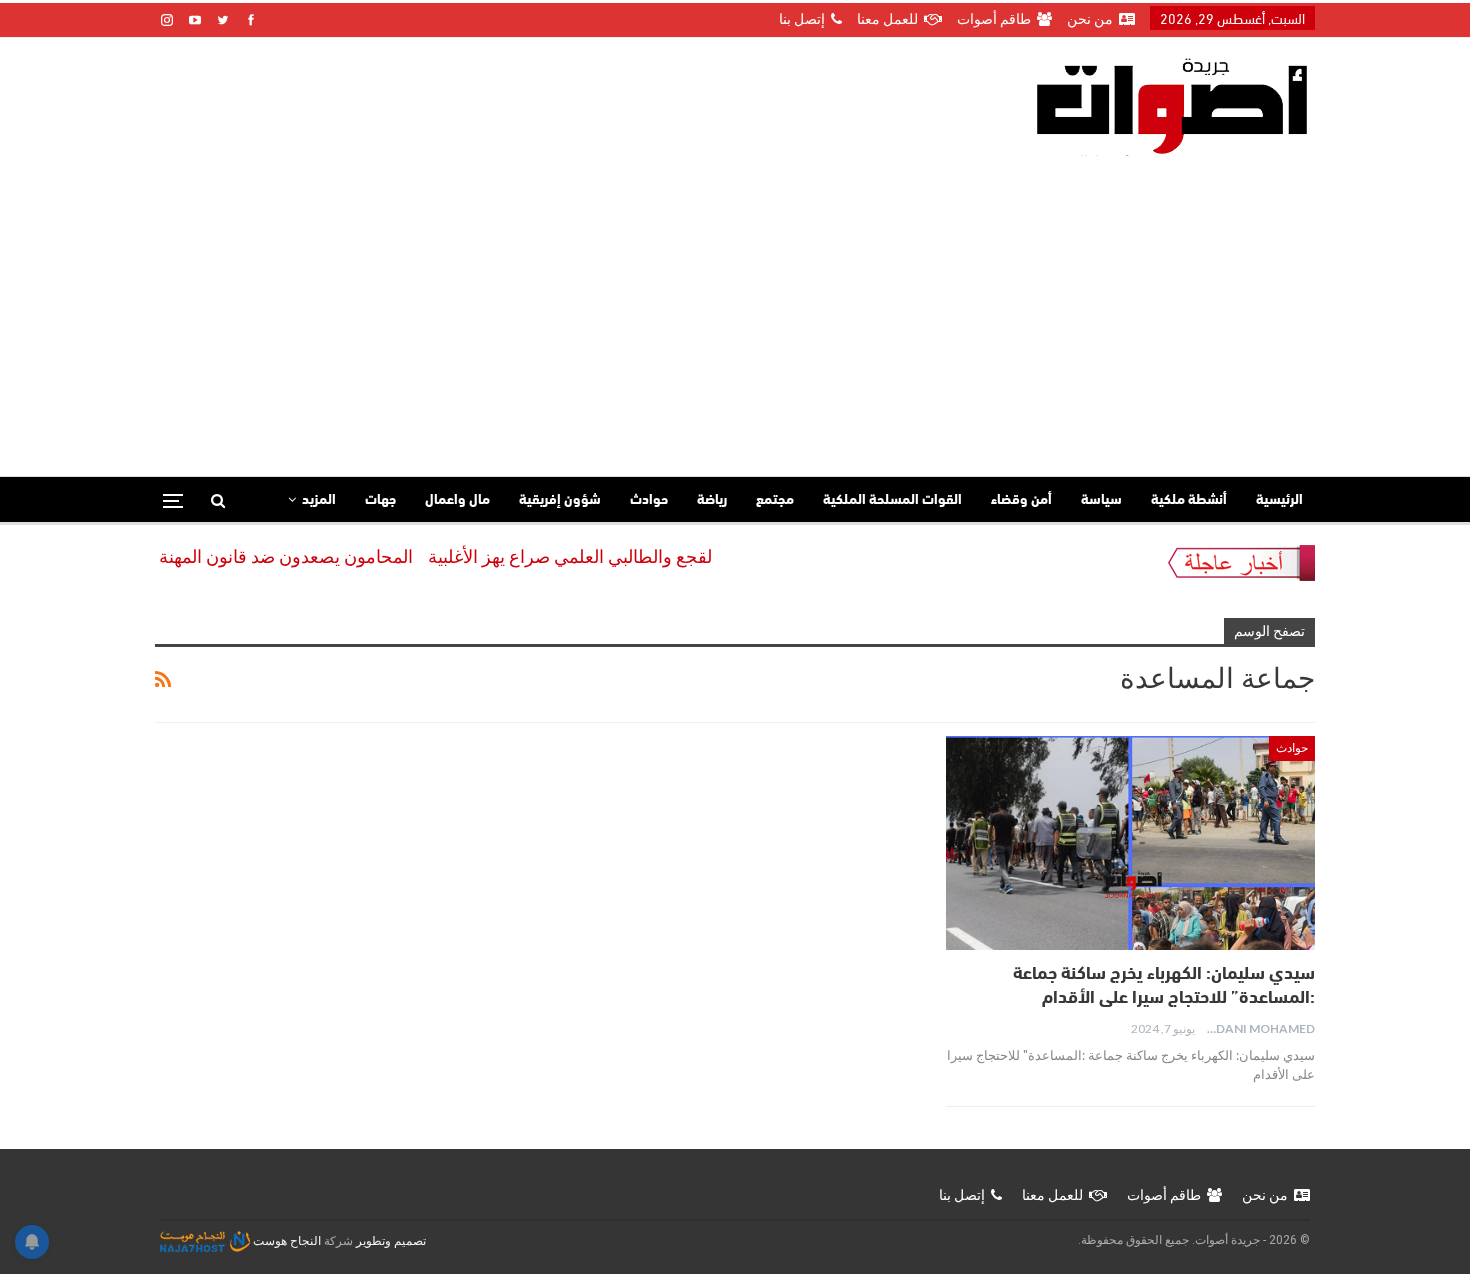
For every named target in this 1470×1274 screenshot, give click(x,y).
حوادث (649, 500)
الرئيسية (1279, 500)
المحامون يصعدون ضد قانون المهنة (308, 556)
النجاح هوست (285, 1241)
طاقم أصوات (994, 19)
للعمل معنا (887, 19)
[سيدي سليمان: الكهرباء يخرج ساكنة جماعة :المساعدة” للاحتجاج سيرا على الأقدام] (1130, 843)
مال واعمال (457, 500)
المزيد (319, 500)
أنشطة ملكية (1189, 500)
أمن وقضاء (1021, 500)
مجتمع (775, 500)
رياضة (712, 500)
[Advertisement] (735, 306)
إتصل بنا (802, 19)
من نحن (1090, 19)
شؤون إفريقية (560, 500)
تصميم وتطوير (391, 1241)
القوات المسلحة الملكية (892, 500)
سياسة (1101, 500)
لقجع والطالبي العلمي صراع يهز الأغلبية (592, 556)
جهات (380, 500)
